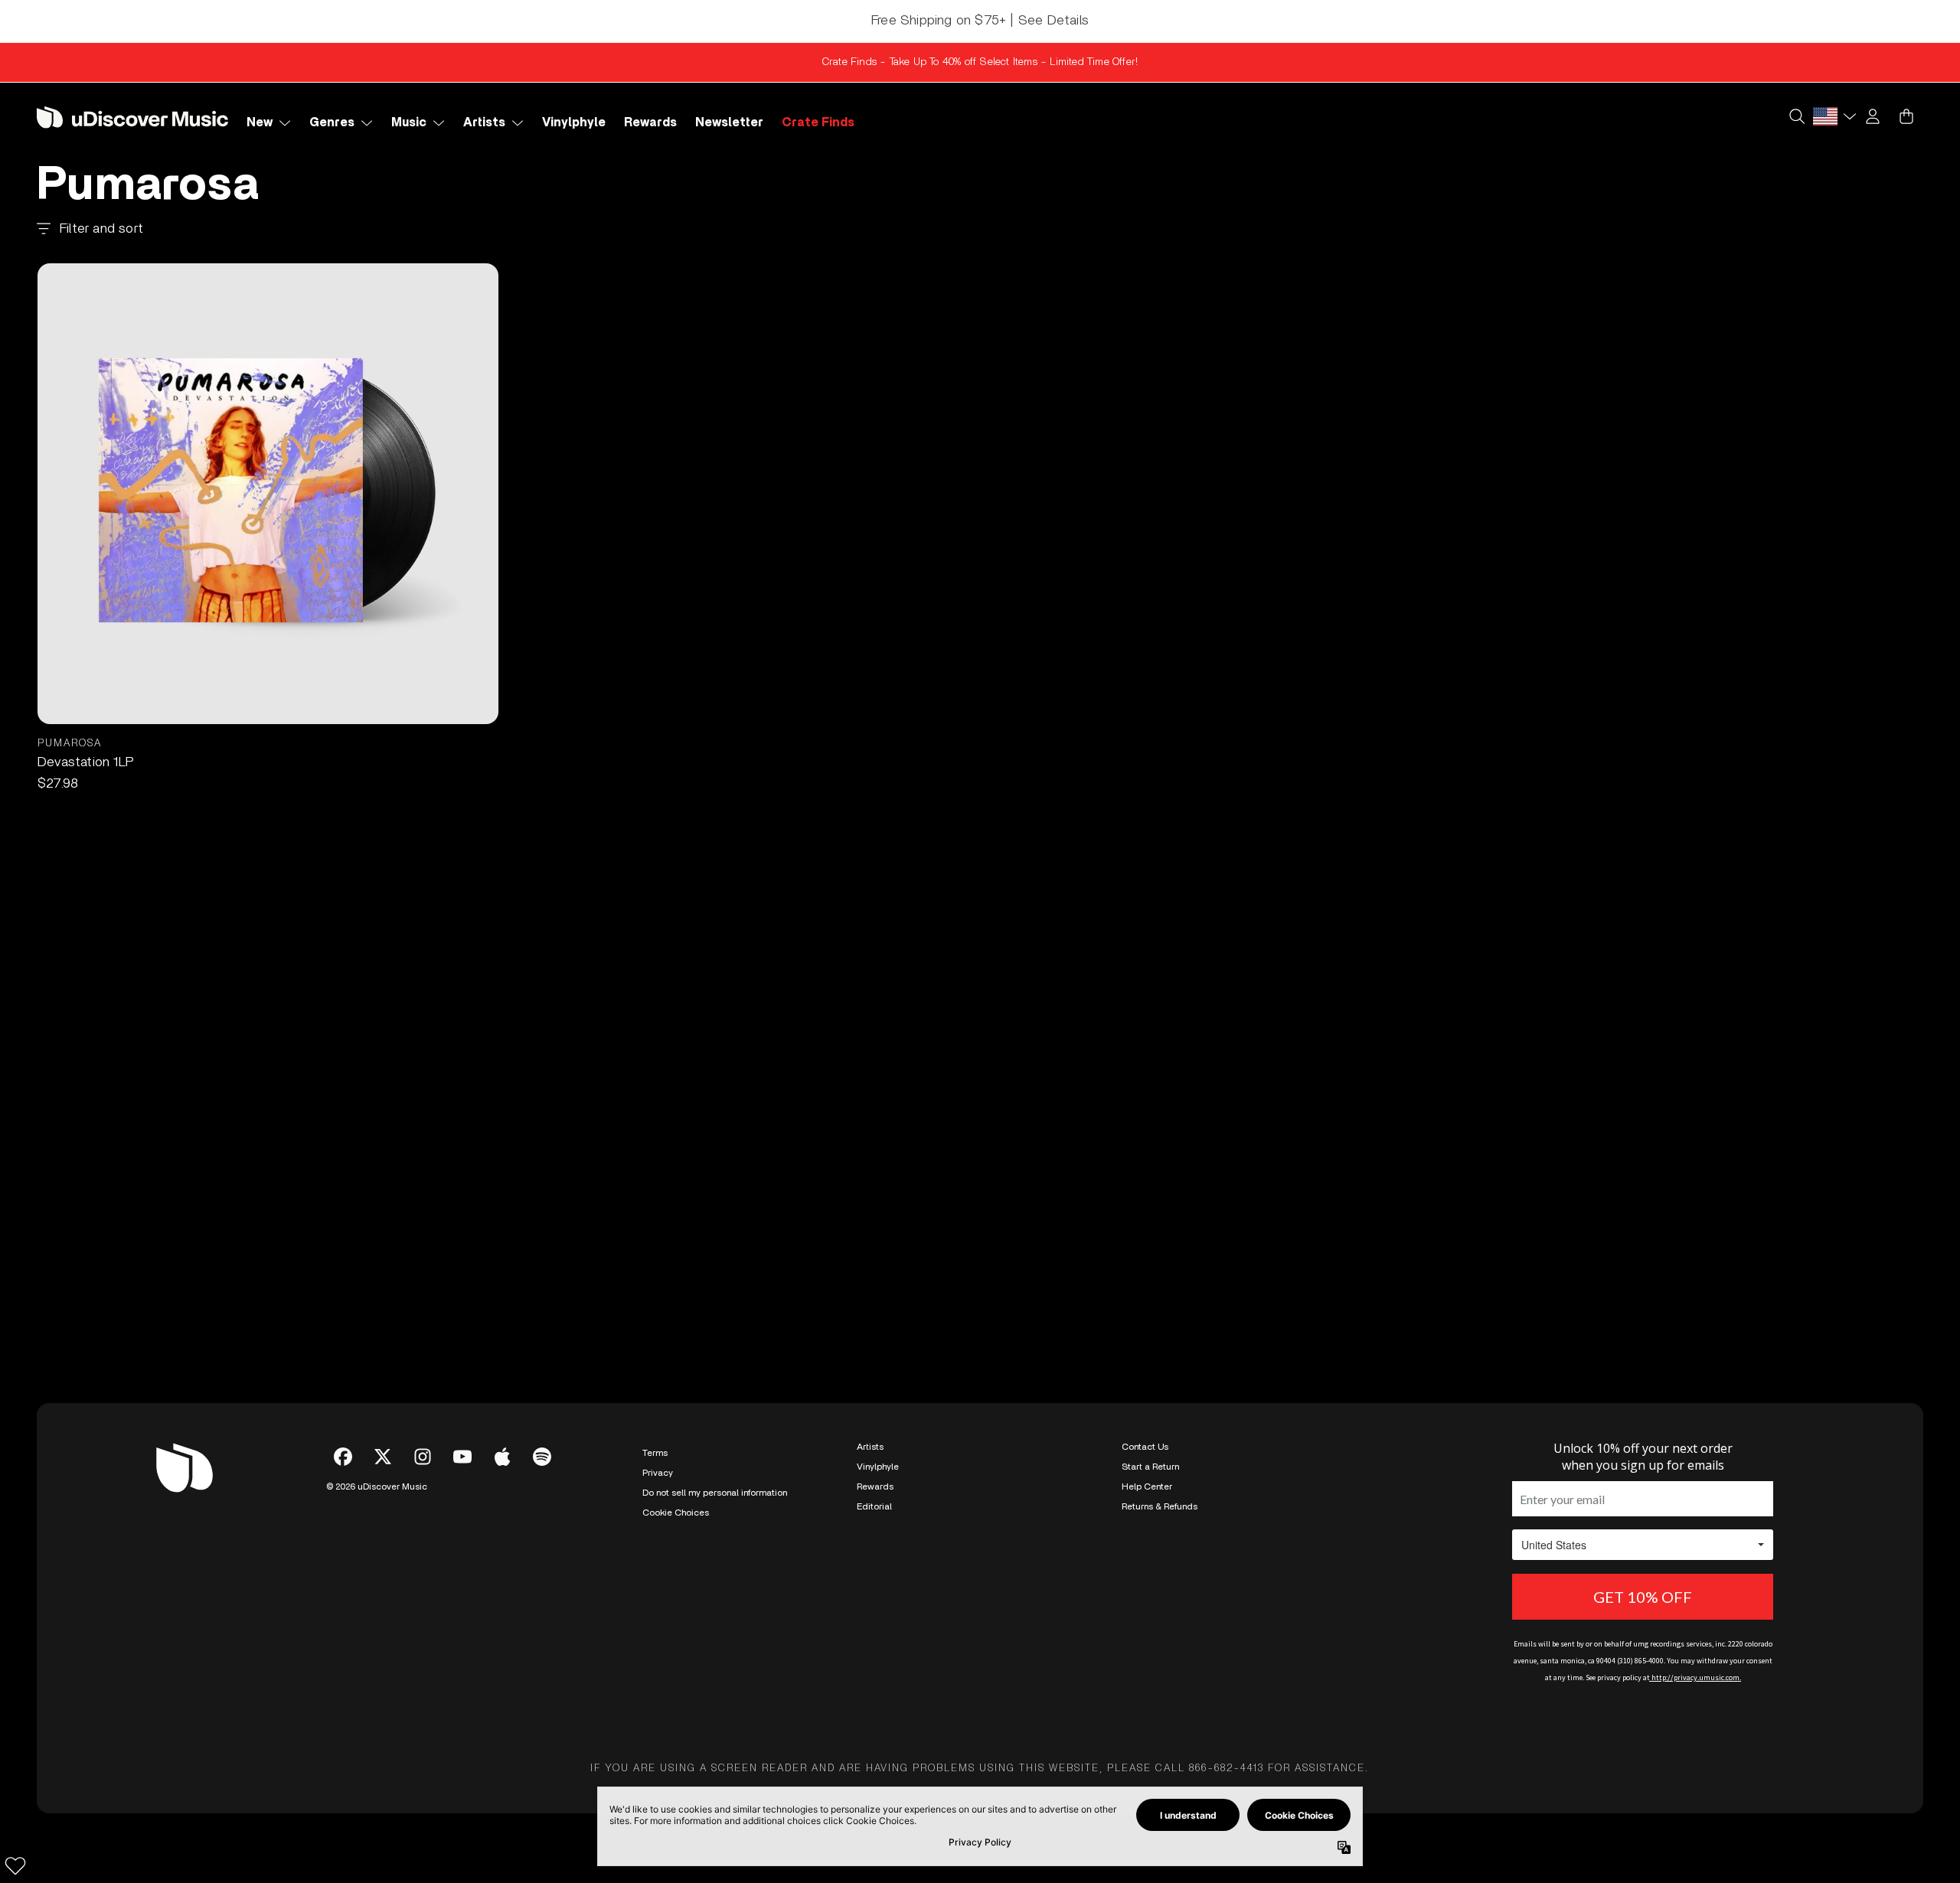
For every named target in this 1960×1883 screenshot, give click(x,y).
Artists (870, 1447)
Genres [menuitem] (332, 122)
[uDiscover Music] (132, 117)
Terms (655, 1453)
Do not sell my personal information (715, 1493)
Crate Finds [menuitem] (818, 122)
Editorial (874, 1506)
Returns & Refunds (1160, 1506)
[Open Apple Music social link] (502, 1457)
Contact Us (1145, 1447)
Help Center (1147, 1486)
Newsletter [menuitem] (729, 122)
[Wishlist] (15, 1865)
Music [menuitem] (409, 122)
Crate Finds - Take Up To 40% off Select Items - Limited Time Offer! (980, 62)
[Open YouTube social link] (462, 1457)
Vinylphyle (878, 1467)
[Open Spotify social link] (542, 1457)
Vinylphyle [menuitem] (574, 122)
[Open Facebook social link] (343, 1457)
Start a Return (1150, 1467)
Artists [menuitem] (484, 122)
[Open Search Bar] (1796, 116)
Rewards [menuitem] (650, 122)
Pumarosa (70, 744)
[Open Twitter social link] (383, 1457)
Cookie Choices (676, 1513)
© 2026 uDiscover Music (377, 1486)
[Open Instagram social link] (423, 1457)
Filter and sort (101, 229)
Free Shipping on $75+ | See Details (980, 21)
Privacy (658, 1473)
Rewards (875, 1486)
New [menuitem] (260, 122)
